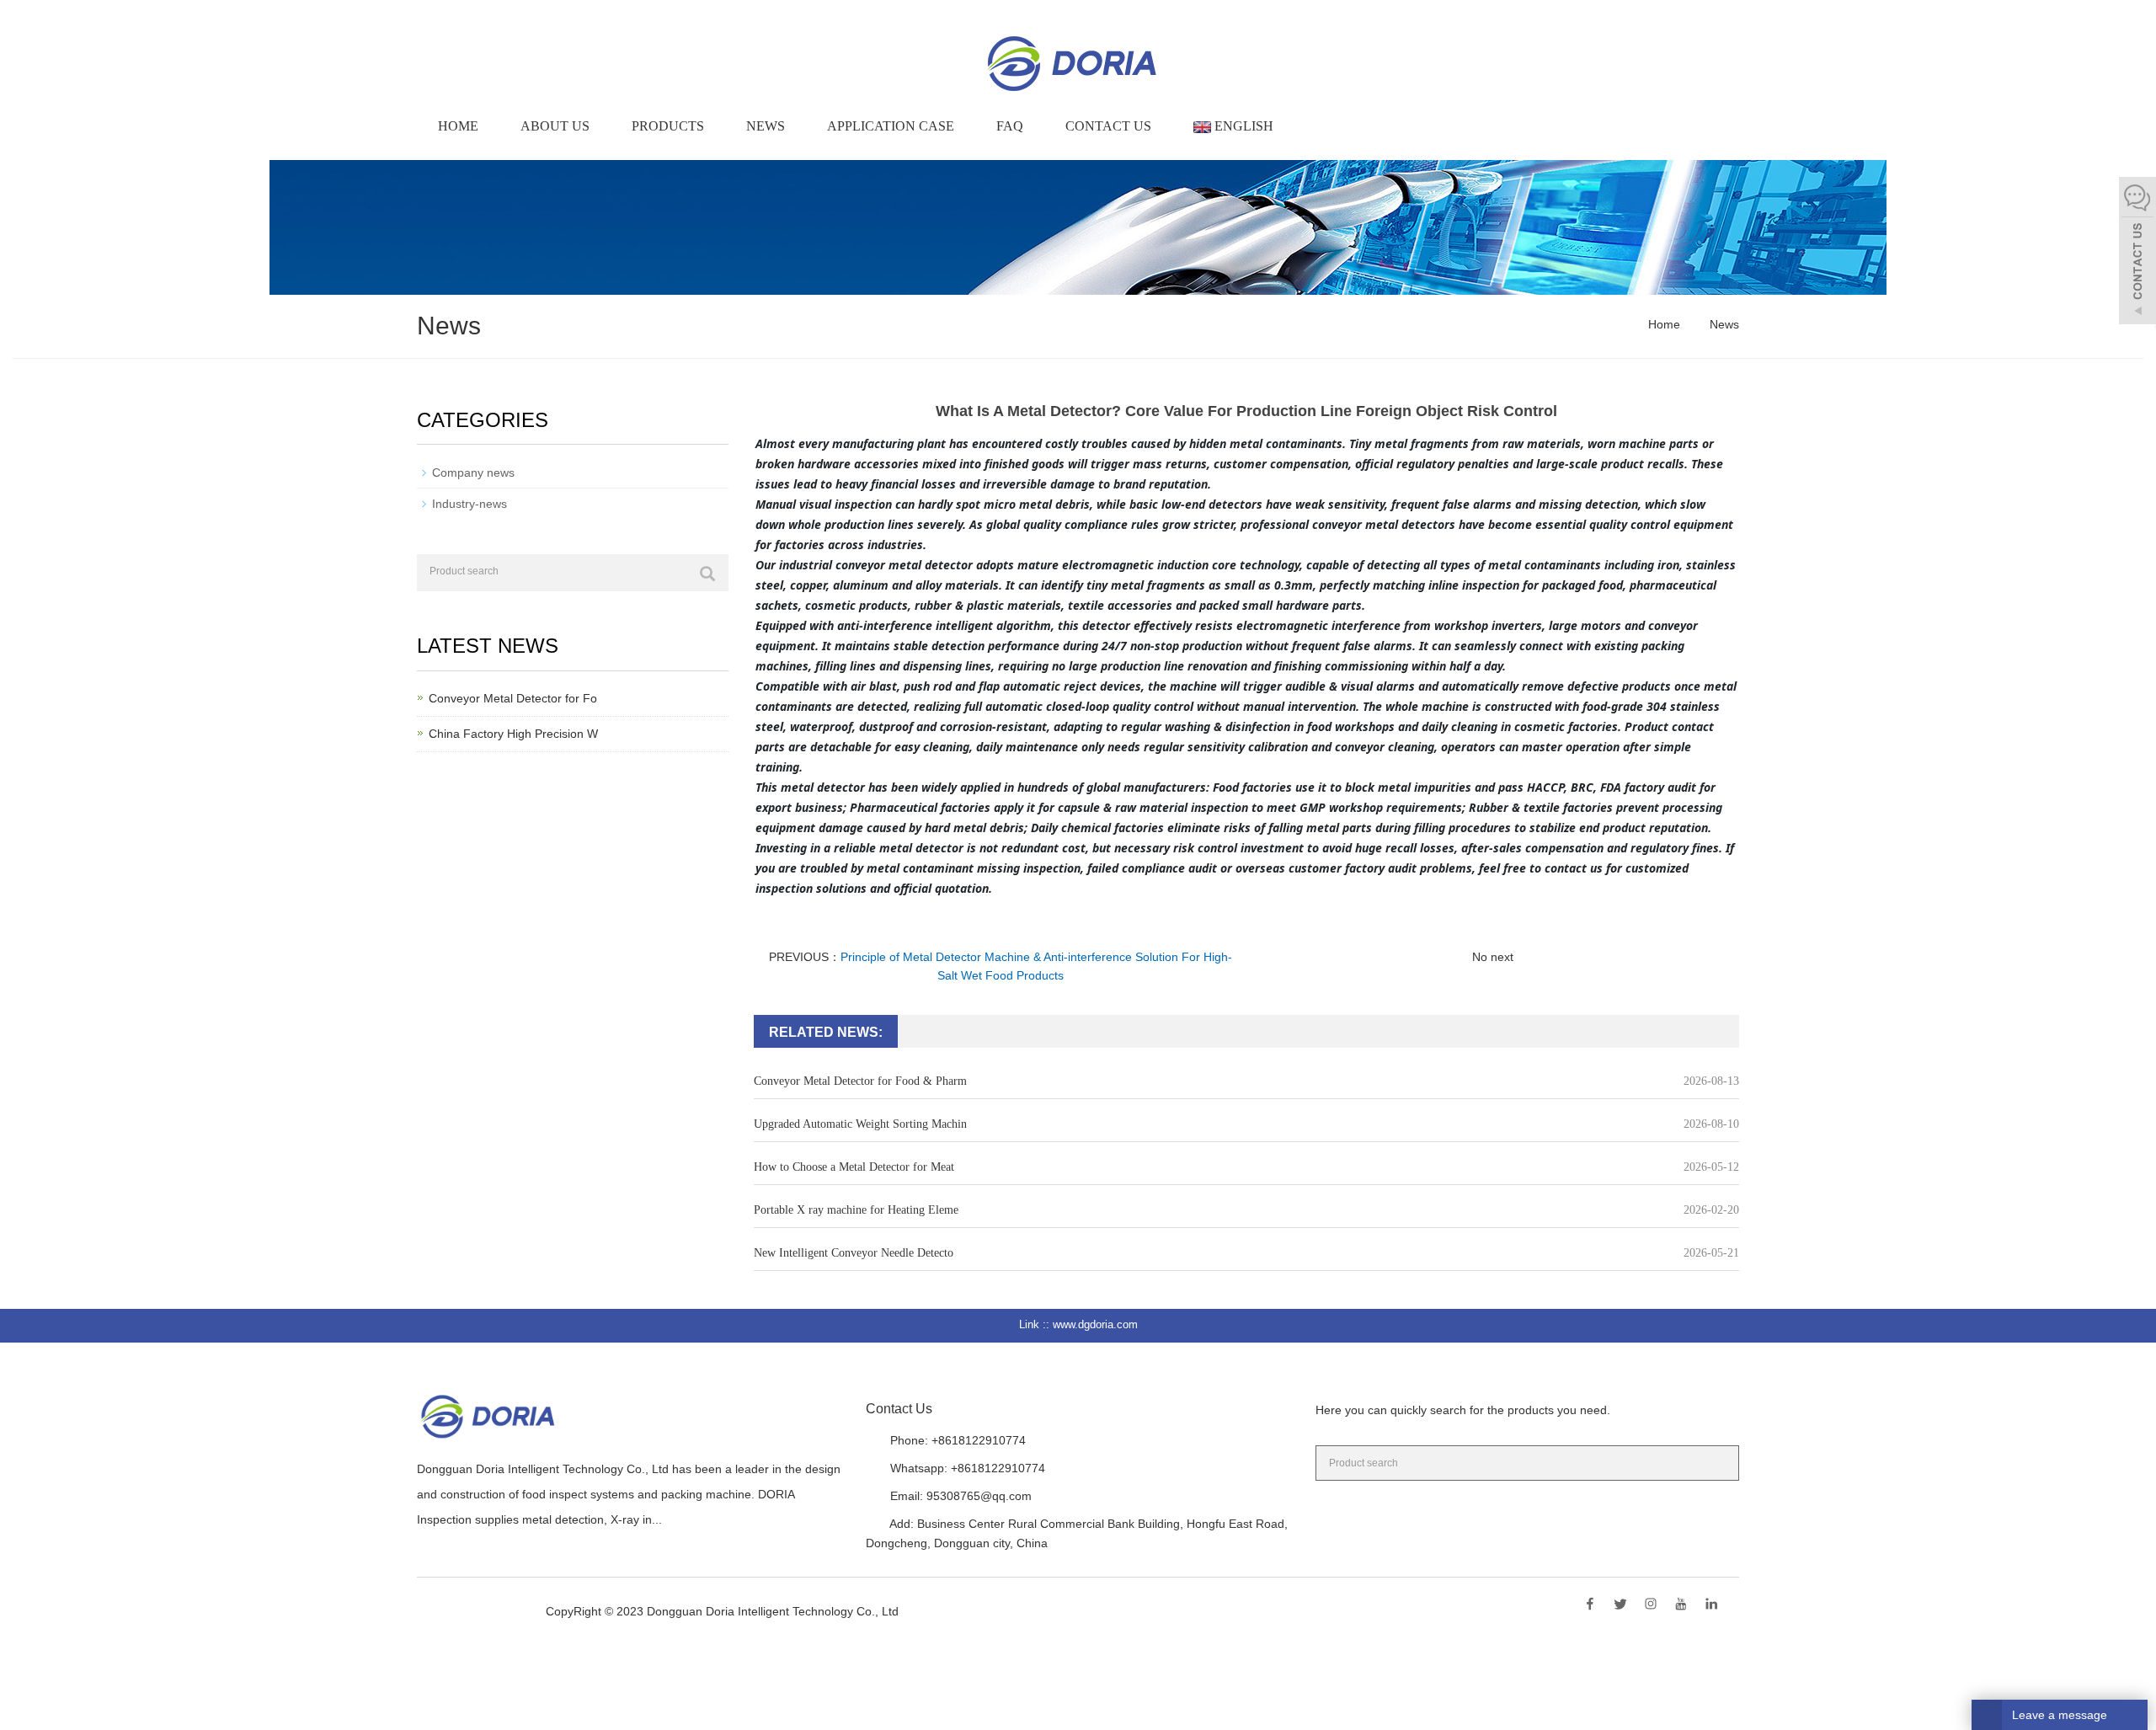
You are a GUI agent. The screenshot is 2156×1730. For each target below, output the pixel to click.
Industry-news (470, 504)
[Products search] (1719, 1462)
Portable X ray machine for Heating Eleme (856, 1210)
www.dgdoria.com (1095, 1324)
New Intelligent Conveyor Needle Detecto (854, 1253)
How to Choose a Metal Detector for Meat (854, 1167)
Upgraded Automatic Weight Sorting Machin (860, 1124)
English (1242, 126)
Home (458, 126)
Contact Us (1108, 126)
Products (668, 126)
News (766, 126)
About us (555, 126)
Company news (473, 473)
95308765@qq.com (979, 1496)
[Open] (2137, 253)
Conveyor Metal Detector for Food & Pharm (860, 1081)
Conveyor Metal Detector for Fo (513, 698)
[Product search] (707, 574)
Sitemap (927, 1611)
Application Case (891, 126)
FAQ (1010, 126)
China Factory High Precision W (513, 734)
